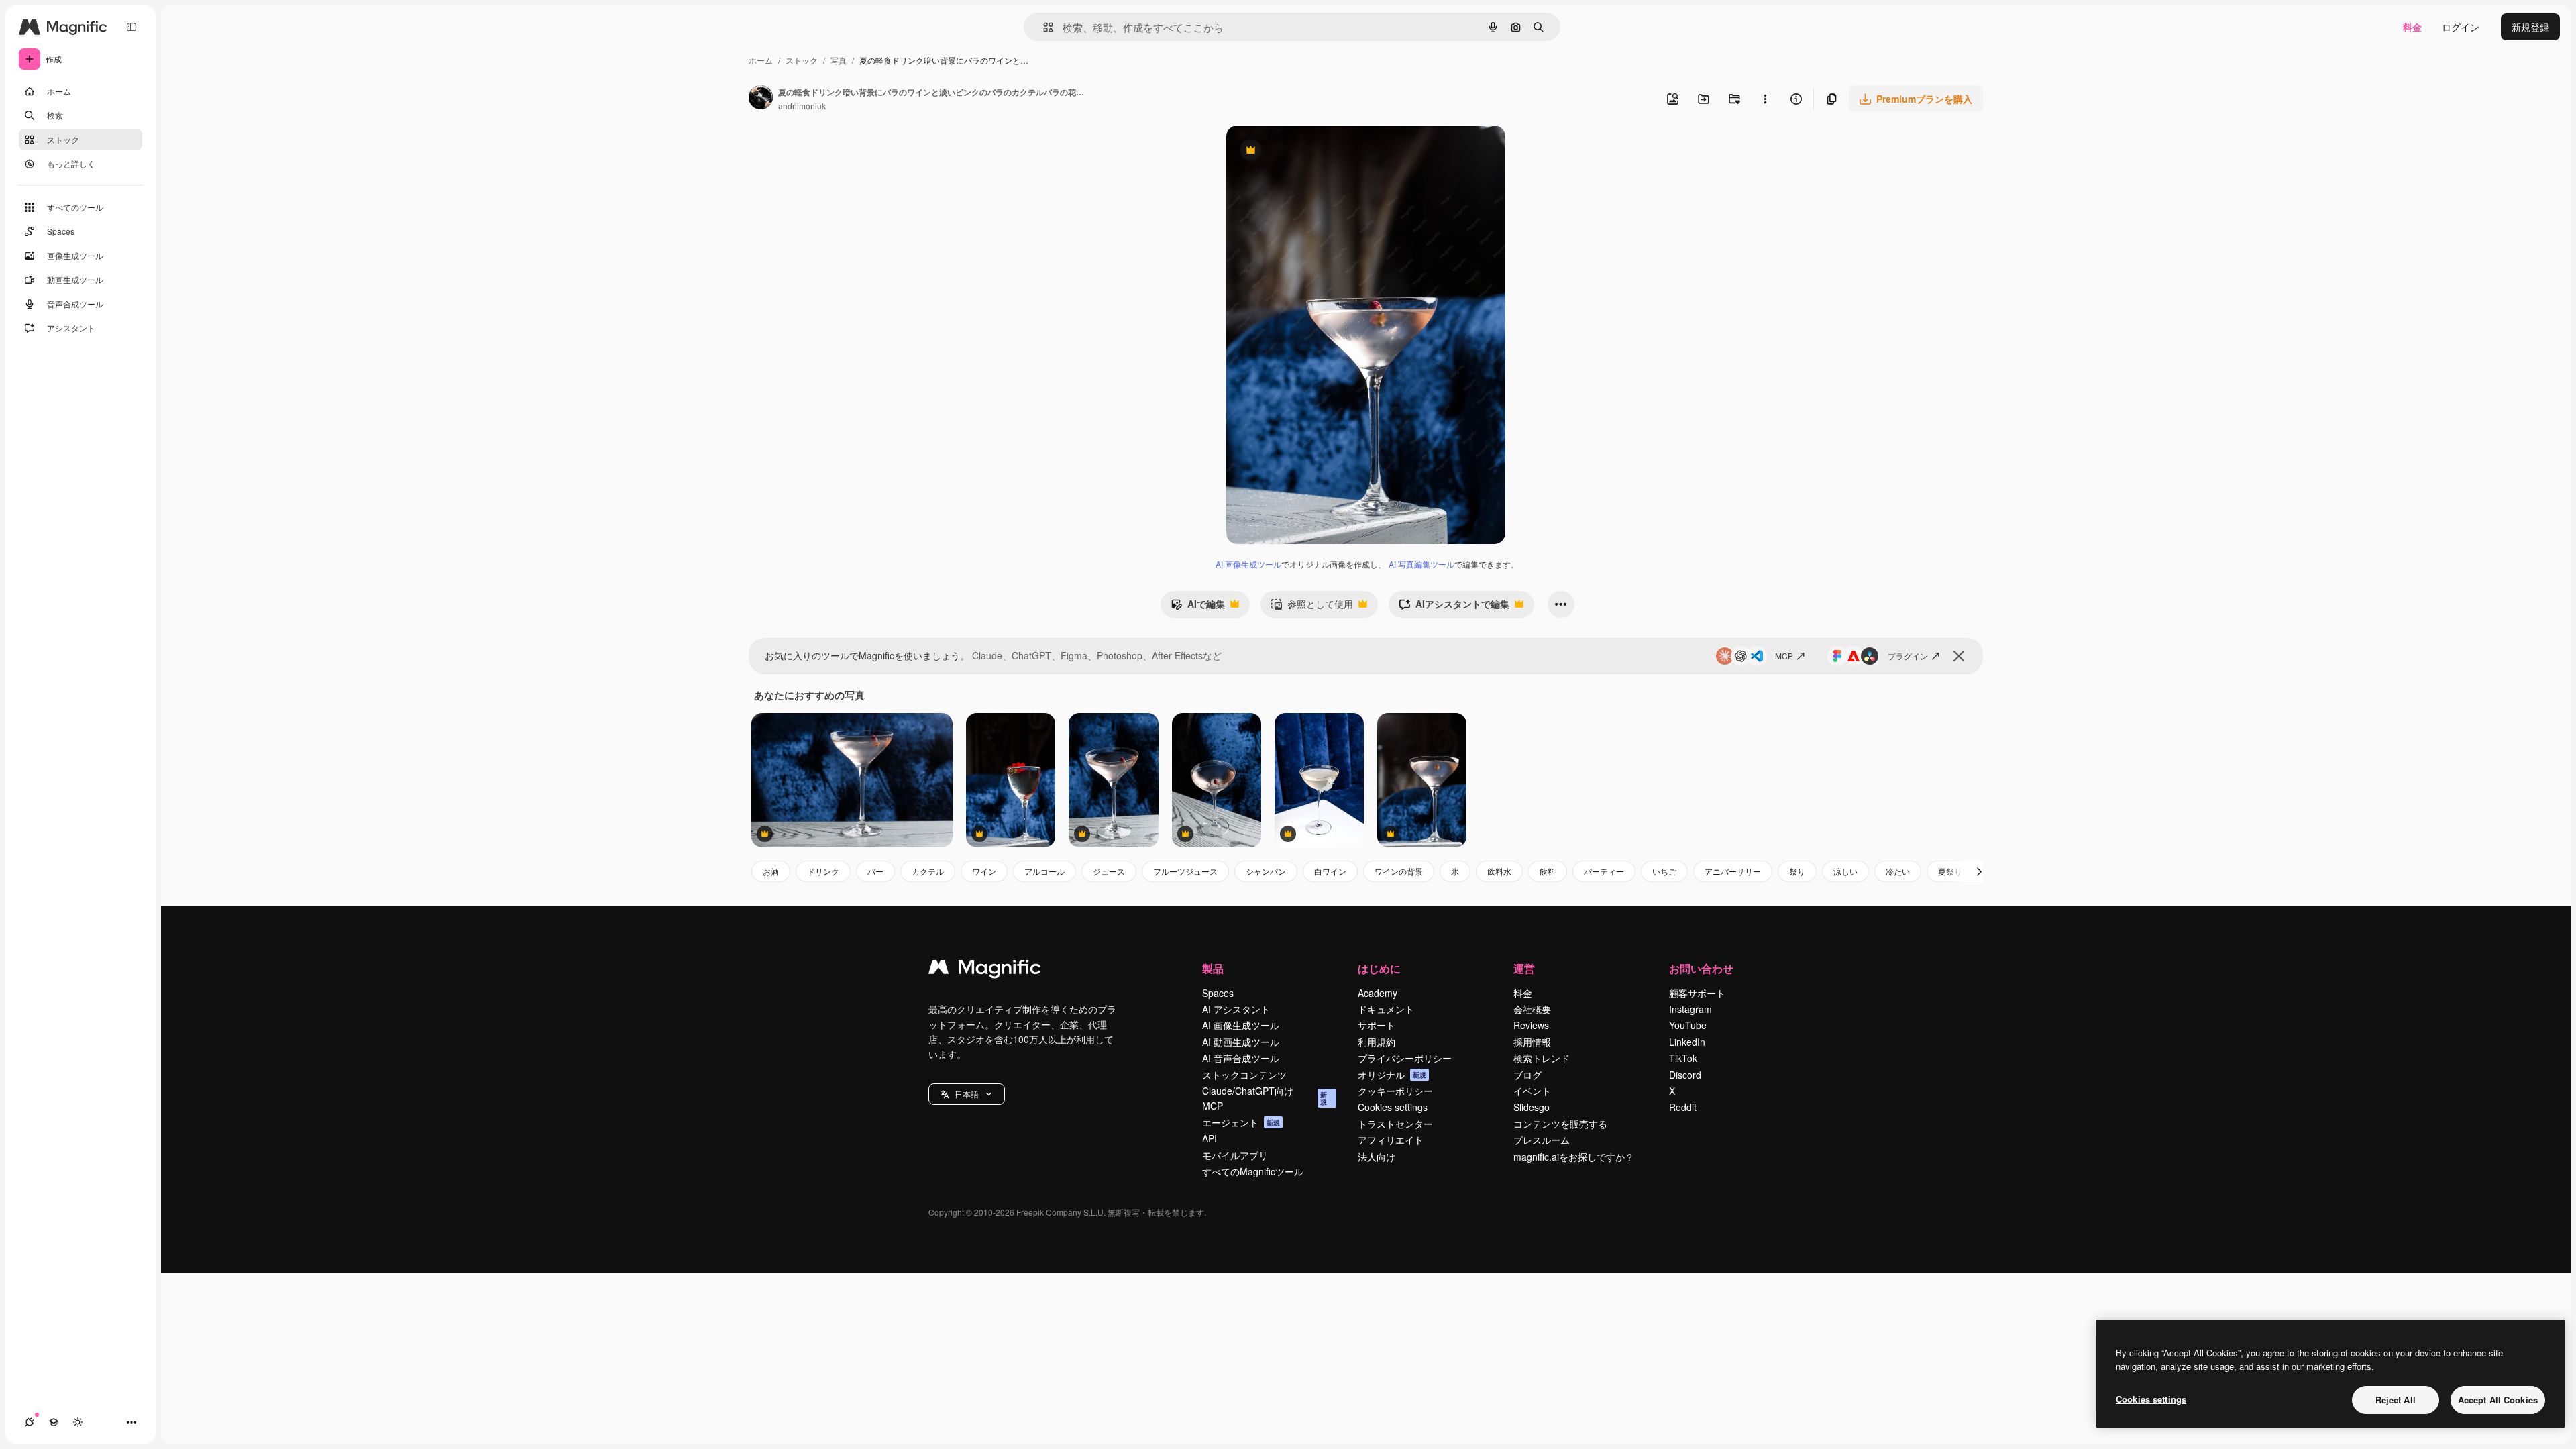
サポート (1377, 1025)
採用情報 (1532, 1042)
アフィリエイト (1391, 1140)
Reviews (1531, 1025)
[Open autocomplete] (1043, 27)
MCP (1784, 656)
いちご (1664, 871)
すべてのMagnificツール (1253, 1171)
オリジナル (1319, 151)
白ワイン (1330, 871)
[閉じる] (1959, 656)
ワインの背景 (1399, 871)
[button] (967, 1094)
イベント (1532, 1091)
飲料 (1548, 871)
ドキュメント (1386, 1009)
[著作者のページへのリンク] (761, 99)
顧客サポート (1697, 993)
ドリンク (823, 871)
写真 (839, 60)
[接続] (30, 1422)
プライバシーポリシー (1405, 1058)
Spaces (1218, 993)
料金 (2412, 27)
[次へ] (1979, 871)
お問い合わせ (1701, 968)
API (1210, 1138)
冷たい (1898, 871)
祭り (1797, 871)
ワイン (984, 871)
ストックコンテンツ (1244, 1075)
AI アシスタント (1236, 1009)
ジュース (1109, 871)
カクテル (928, 871)
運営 (1524, 968)
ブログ (1527, 1075)
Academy (1378, 993)
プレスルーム (1542, 1140)
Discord (1685, 1075)
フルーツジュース (1185, 871)
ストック (802, 60)
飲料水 (1499, 871)
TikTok (1683, 1058)
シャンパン (1266, 871)
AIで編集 (1198, 607)
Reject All (2396, 1400)
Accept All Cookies (2498, 1400)
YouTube (1688, 1025)
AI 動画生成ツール (1241, 1042)
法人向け (1377, 1157)
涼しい (1845, 871)
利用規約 (1377, 1042)
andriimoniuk (802, 106)
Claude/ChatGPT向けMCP (1265, 1098)
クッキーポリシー (1395, 1091)
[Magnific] (985, 970)
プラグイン (1908, 656)
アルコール (1044, 871)
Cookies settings (1393, 1107)
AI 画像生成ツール (1248, 564)
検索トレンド (1542, 1058)
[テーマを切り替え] (78, 1422)
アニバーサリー (1733, 871)
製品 (1213, 968)
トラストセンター (1395, 1124)
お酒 (771, 871)
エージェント (1241, 1122)
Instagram (1690, 1009)
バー (875, 871)
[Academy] (54, 1422)
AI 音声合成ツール (1241, 1058)
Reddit (1683, 1107)
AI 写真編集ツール (1421, 564)
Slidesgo (1532, 1107)
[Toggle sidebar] (131, 27)
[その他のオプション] (1765, 99)
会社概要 (1532, 1009)
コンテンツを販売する (1560, 1124)
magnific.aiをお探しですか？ (1574, 1157)
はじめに (1379, 968)
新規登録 (2530, 27)
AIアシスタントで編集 (1454, 607)
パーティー (1604, 871)
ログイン (2461, 27)
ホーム (761, 60)
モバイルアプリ (1235, 1155)
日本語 (967, 1094)
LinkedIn (1687, 1042)
